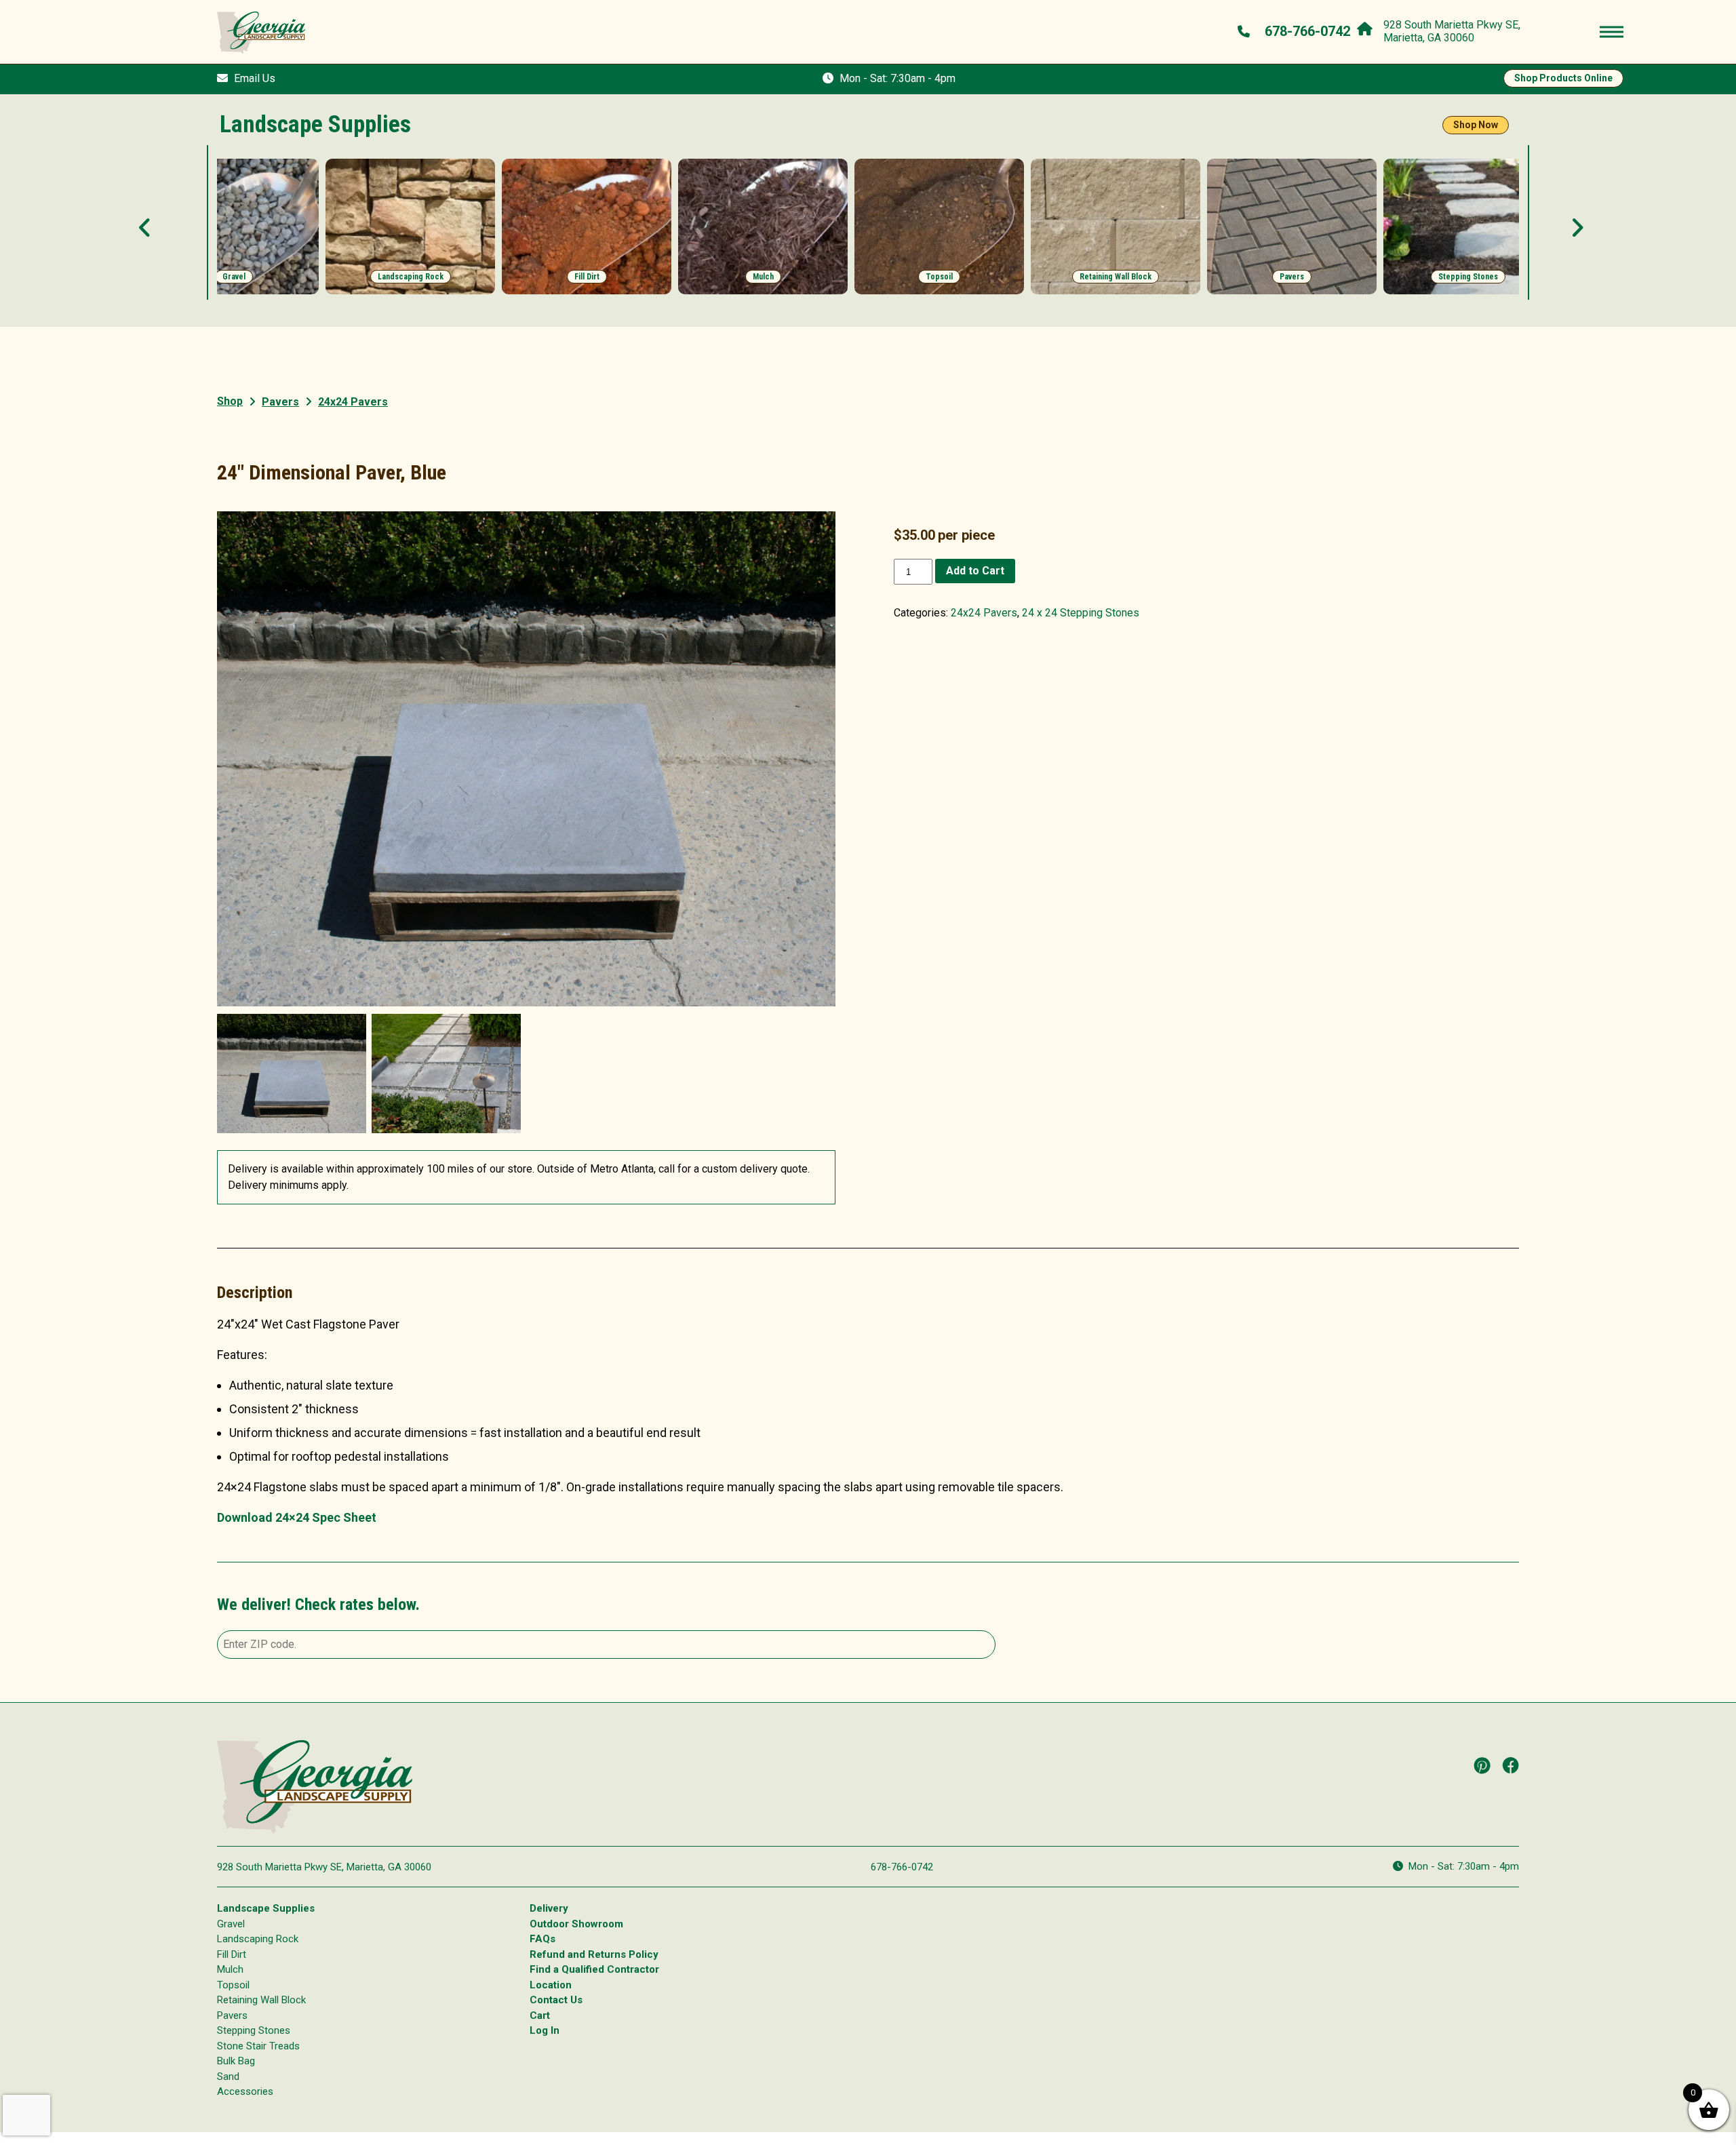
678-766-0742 (902, 1867)
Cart (540, 2015)
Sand (228, 2077)
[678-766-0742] (1245, 31)
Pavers (280, 402)
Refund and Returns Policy (594, 1954)
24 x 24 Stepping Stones (1081, 613)
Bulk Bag (236, 2061)
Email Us (255, 78)
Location (551, 1985)
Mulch (230, 1969)
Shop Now (1476, 125)
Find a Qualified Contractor (594, 1969)
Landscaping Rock (258, 1939)
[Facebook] (1511, 1765)
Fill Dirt (232, 1954)
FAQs (542, 1939)
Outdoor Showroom (576, 1924)
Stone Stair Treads (258, 2046)
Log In (545, 2030)
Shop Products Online (1563, 78)
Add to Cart (975, 571)
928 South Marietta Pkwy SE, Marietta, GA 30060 (324, 1867)
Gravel (231, 1924)
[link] (234, 227)
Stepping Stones (254, 2030)
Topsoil (233, 1985)
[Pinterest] (1482, 1765)
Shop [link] (230, 401)
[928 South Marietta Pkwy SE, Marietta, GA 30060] (1368, 26)
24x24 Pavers (984, 613)
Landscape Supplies (266, 1908)
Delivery (549, 1908)
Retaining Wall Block (261, 2000)
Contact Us (556, 2000)
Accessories (245, 2091)
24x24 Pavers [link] (353, 402)
